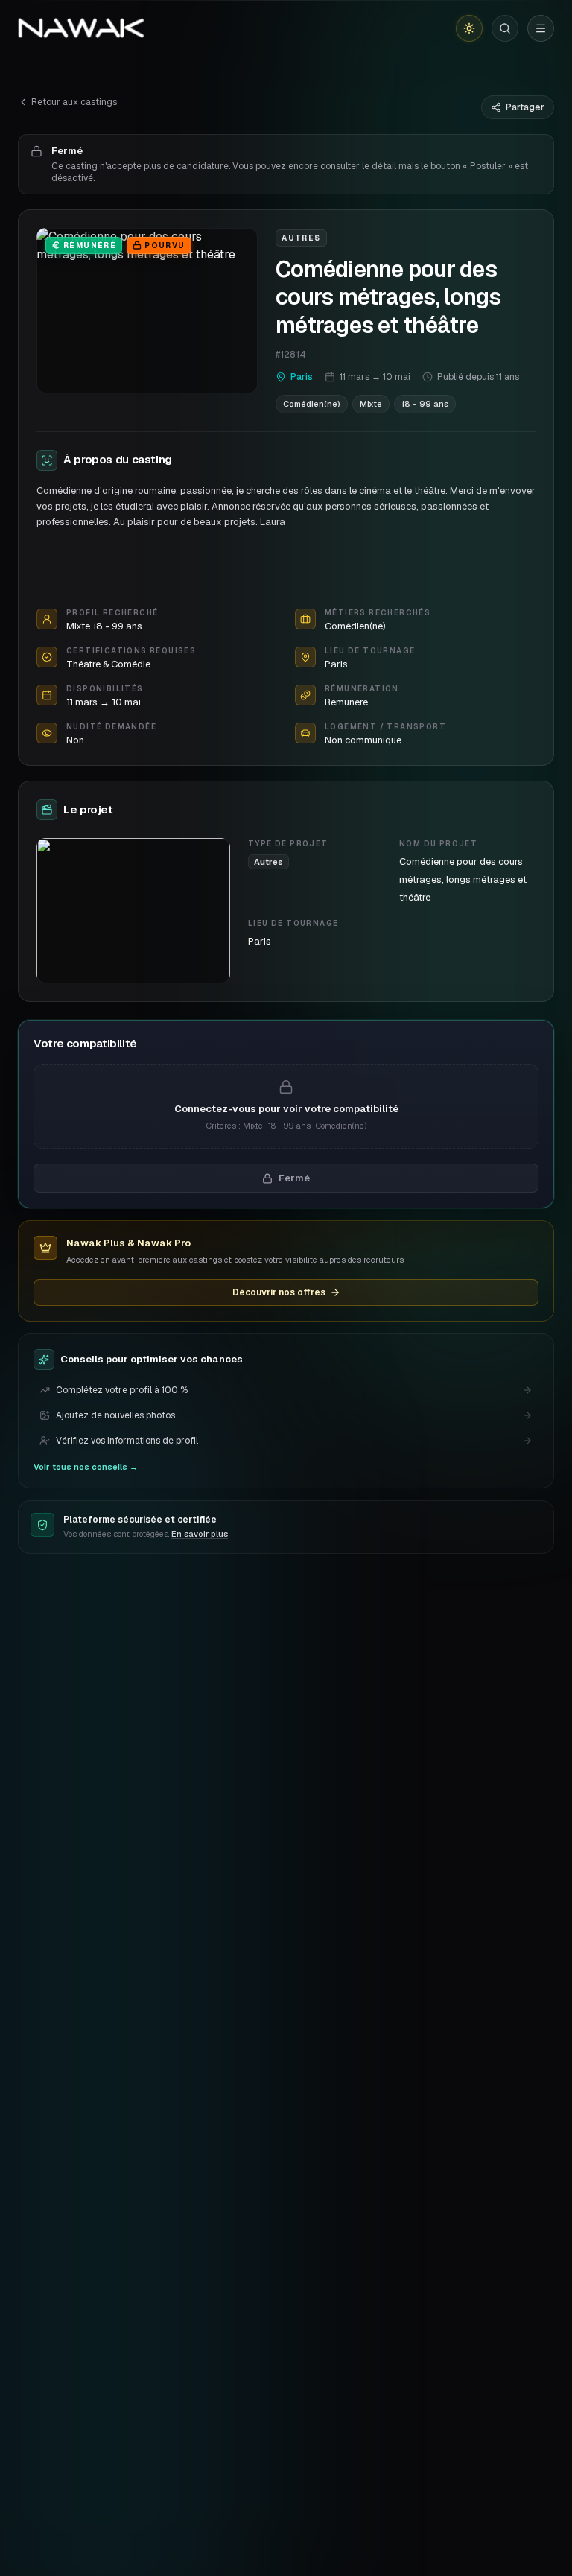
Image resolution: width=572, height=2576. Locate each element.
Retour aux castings (74, 102)
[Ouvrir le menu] (541, 28)
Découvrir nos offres (279, 1292)
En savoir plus (200, 1534)
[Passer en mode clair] (469, 28)
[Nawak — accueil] (81, 28)
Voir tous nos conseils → (86, 1467)
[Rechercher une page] (505, 28)
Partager (525, 107)
